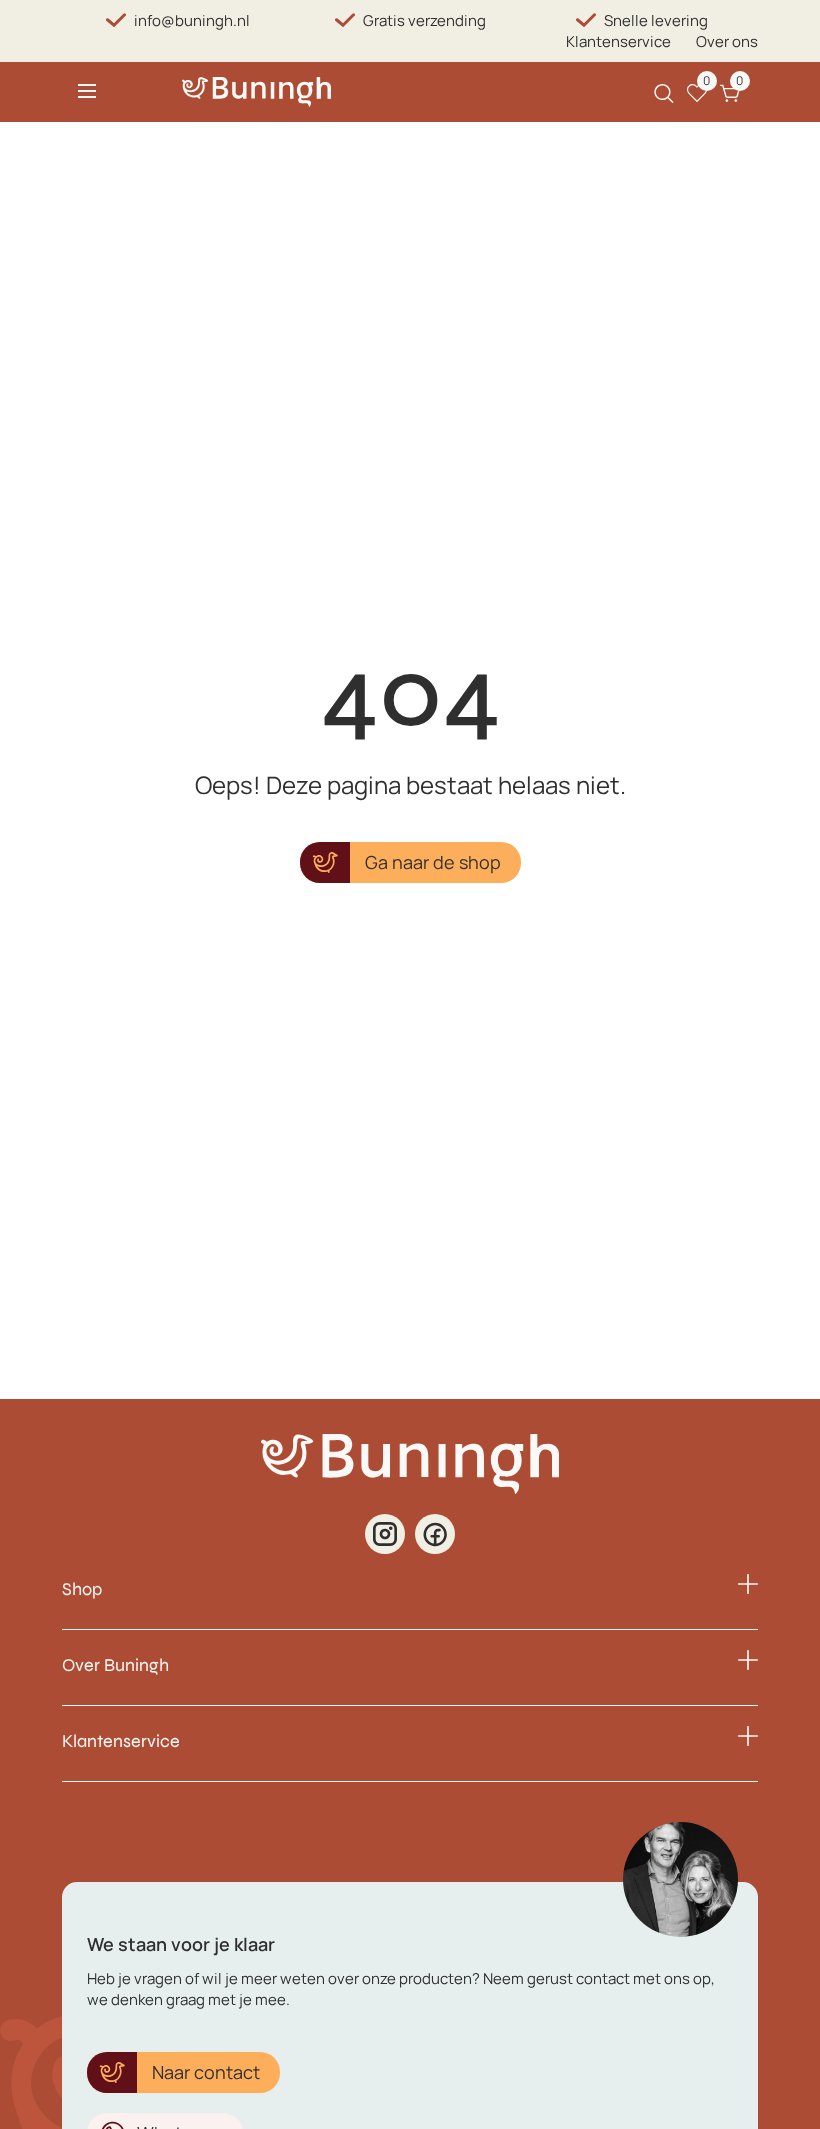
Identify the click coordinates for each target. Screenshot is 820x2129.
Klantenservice (618, 41)
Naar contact (206, 2072)
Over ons (727, 41)
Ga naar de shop (433, 862)
